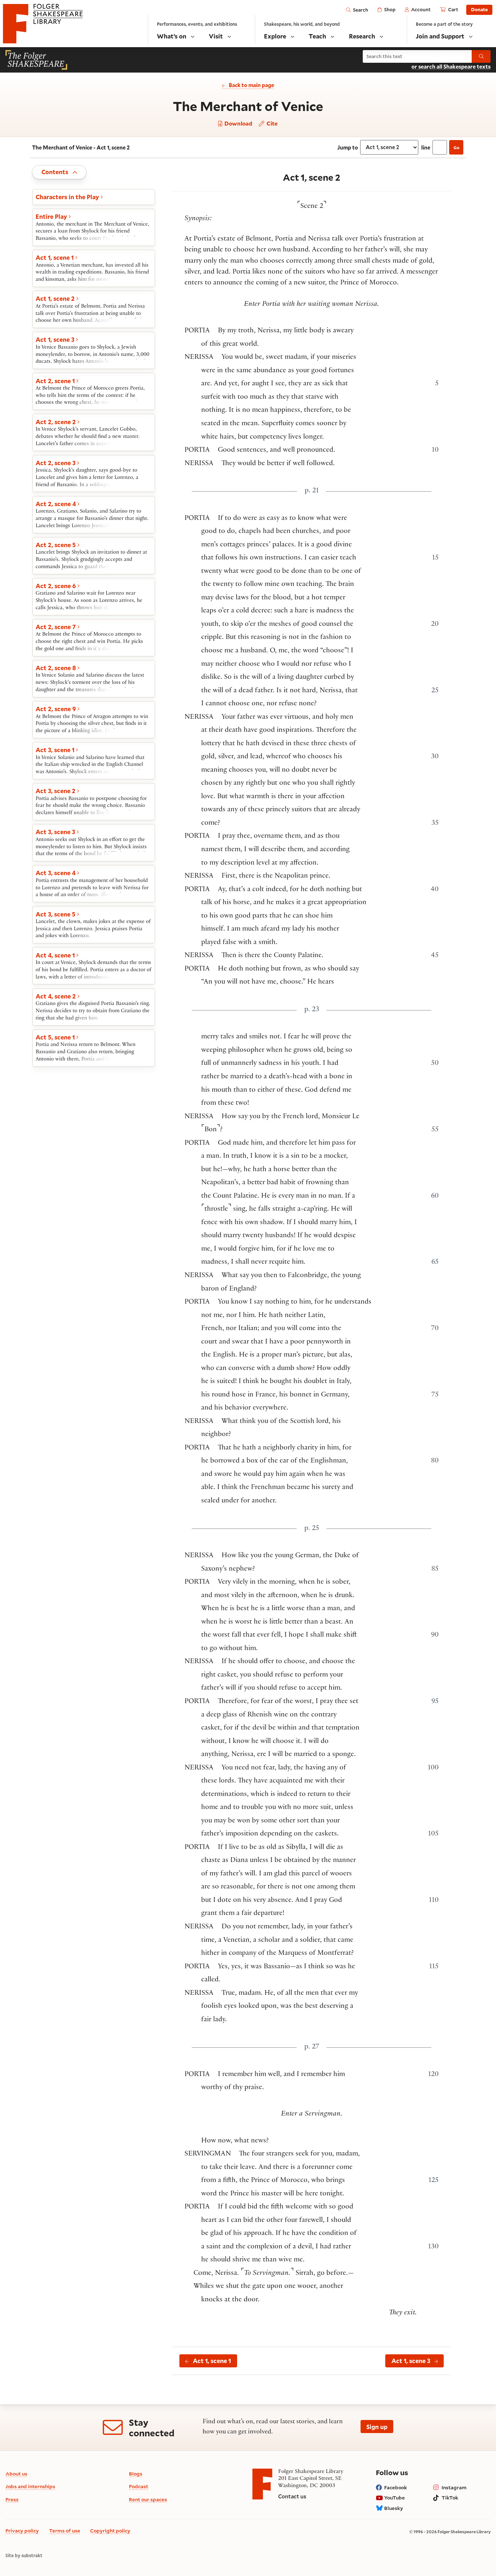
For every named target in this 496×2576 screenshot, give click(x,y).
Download (238, 124)
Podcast (139, 2486)
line (426, 147)
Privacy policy (22, 2530)
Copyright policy (110, 2530)
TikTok (450, 2497)
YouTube (395, 2497)
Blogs (136, 2474)
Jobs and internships (30, 2486)
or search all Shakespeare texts (451, 67)
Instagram (454, 2487)
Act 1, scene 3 (411, 2361)
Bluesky (394, 2508)
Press (12, 2499)
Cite (272, 123)
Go (456, 147)
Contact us (292, 2496)
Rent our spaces (148, 2499)
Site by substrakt (24, 2556)
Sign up (377, 2427)
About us (16, 2474)
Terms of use (65, 2530)
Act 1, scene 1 (212, 2361)
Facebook (396, 2487)
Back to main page (251, 85)
